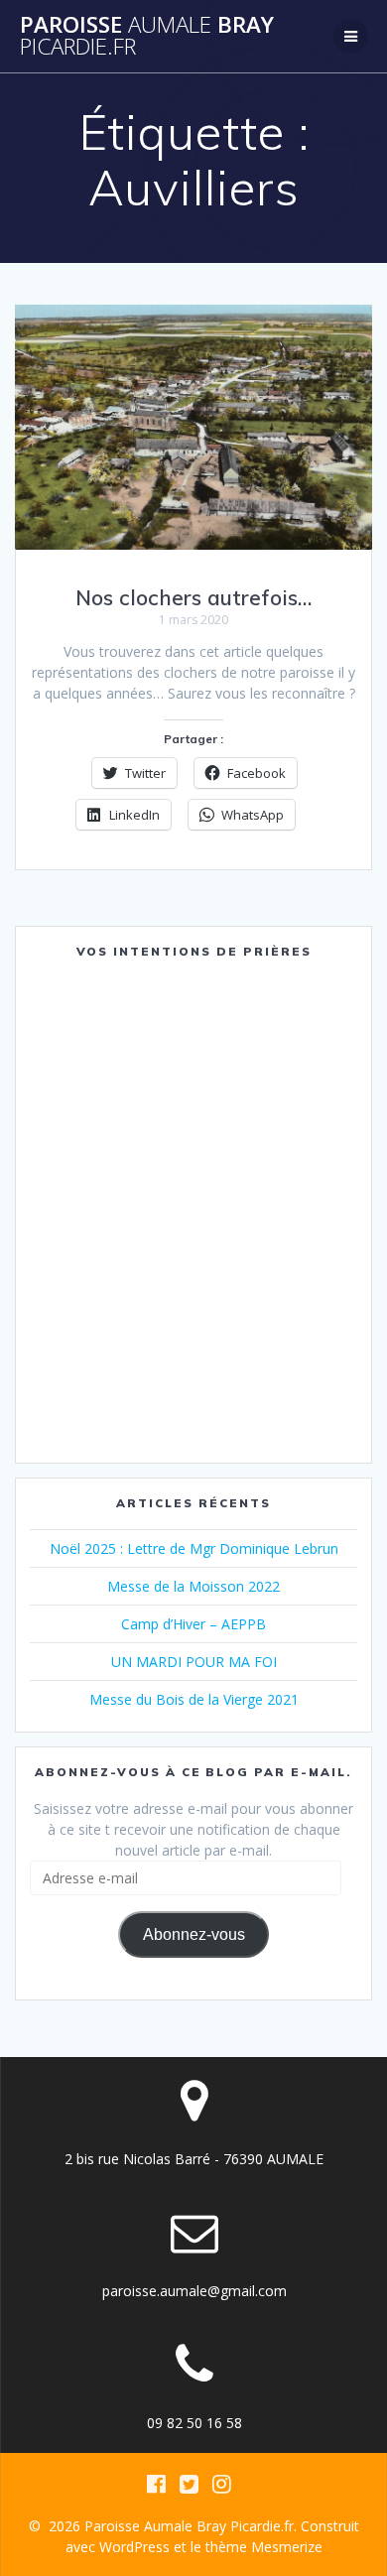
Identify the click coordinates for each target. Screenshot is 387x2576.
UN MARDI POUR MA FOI (194, 1662)
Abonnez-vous (194, 1934)
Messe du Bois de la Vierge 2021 (194, 1699)
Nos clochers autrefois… (193, 597)
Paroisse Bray (147, 36)
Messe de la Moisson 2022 (193, 1586)
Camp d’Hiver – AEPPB (193, 1624)
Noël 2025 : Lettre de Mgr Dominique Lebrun (194, 1548)
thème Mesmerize (264, 2547)
